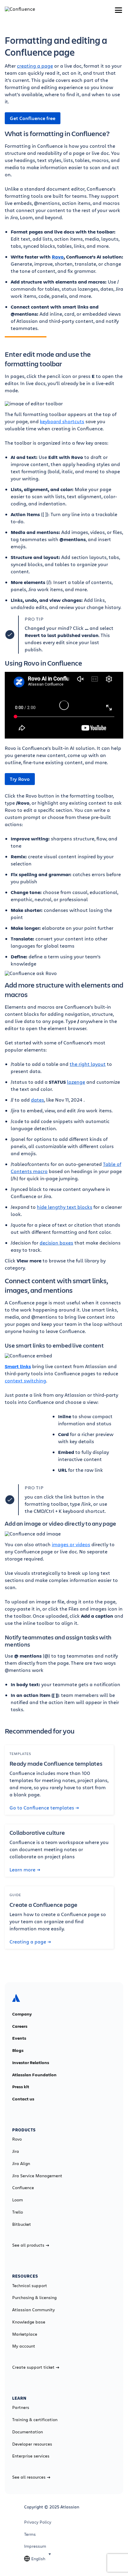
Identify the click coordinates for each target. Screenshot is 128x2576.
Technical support (30, 2286)
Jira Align (21, 2164)
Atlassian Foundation (34, 2075)
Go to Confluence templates (42, 1808)
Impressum (35, 2546)
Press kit (21, 2087)
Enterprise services (31, 2456)
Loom (18, 2200)
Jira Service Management (37, 2176)
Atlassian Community (33, 2310)
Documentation (28, 2432)
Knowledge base (29, 2322)
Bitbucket (22, 2224)
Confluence (23, 2188)
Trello (18, 2212)
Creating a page (28, 1942)
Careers (20, 2026)
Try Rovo (20, 779)
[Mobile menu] (118, 10)
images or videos (71, 1544)
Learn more (22, 1870)
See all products (28, 2245)
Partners (21, 2407)
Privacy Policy (38, 2522)
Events (19, 2038)
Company (22, 2014)
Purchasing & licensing (34, 2298)
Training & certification (35, 2420)
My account (24, 2346)
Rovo (17, 2139)
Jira (16, 2151)
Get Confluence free (33, 118)
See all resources (29, 2477)
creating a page (35, 66)
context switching (25, 1380)
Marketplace (25, 2334)
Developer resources (32, 2444)
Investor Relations (31, 2063)
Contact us (23, 2099)
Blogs (18, 2050)
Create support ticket (33, 2367)
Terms (30, 2534)
